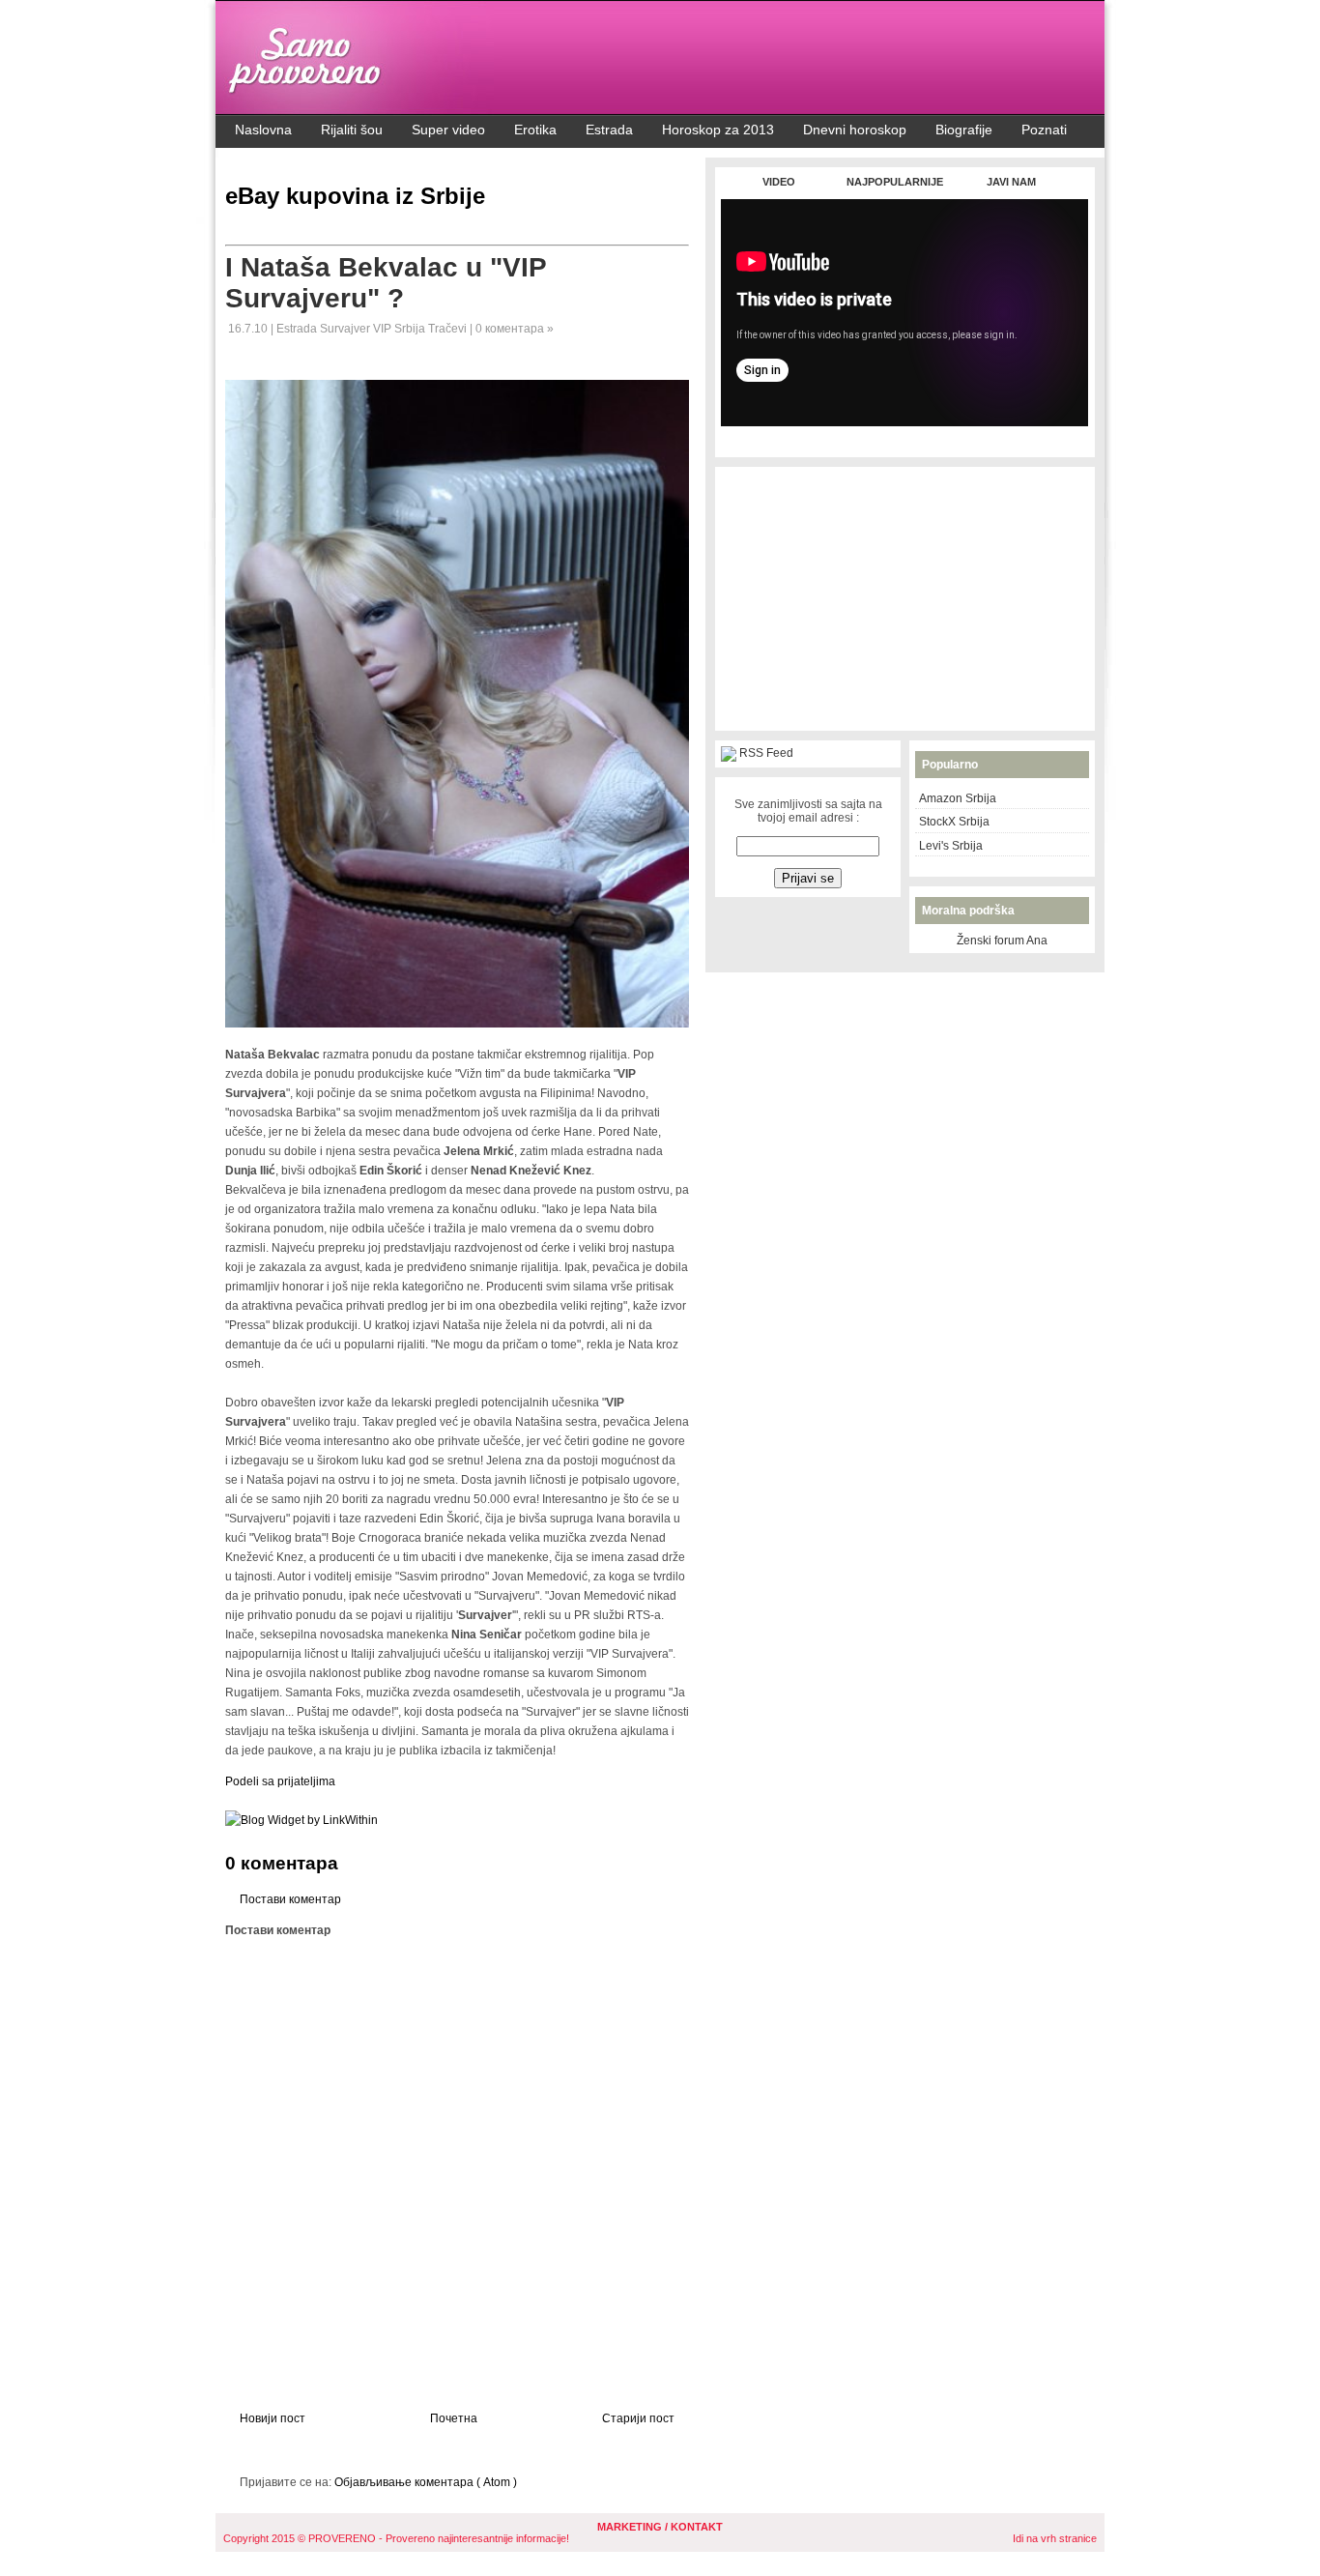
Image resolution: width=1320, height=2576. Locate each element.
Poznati (1044, 130)
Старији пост (638, 2418)
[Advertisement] (904, 436)
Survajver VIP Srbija (374, 329)
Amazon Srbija (958, 798)
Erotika (535, 130)
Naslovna (263, 130)
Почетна (454, 2418)
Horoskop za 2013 (718, 130)
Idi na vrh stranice (1055, 2538)
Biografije (964, 130)
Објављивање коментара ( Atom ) (426, 2482)
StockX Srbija (954, 822)
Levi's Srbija (951, 846)
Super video (448, 130)
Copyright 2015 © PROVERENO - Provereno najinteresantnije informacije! (396, 2538)
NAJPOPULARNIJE (895, 182)
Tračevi (449, 329)
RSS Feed (766, 753)
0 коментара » (515, 329)
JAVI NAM (1011, 182)
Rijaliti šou (352, 130)
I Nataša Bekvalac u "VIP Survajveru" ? (386, 283)
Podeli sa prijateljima (280, 1781)
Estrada (609, 130)
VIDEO (779, 182)
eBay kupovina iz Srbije (355, 196)
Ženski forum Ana (1002, 941)
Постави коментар (290, 1899)
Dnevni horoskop (855, 130)
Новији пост (273, 2418)
